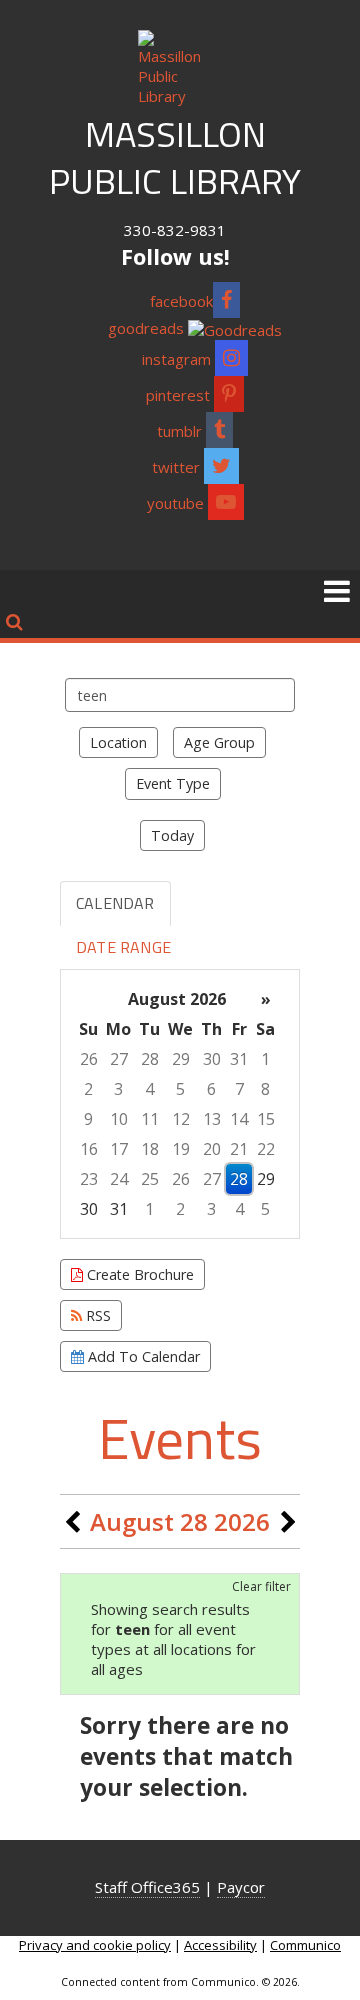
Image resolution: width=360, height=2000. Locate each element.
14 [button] (239, 1119)
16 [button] (89, 1149)
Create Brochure (138, 1274)
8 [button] (265, 1089)
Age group (219, 742)
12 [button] (181, 1119)
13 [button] (212, 1119)
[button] (337, 590)
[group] (180, 1104)
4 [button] (149, 1089)
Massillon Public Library (175, 157)
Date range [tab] (123, 947)
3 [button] (118, 1089)
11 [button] (150, 1119)
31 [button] (239, 1059)
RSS (96, 1315)
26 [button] (89, 1059)
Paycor (241, 1887)
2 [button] (88, 1089)
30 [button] (212, 1059)
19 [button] (181, 1149)
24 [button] (119, 1179)
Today (172, 835)
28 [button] (150, 1059)
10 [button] (119, 1119)
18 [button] (150, 1149)
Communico (305, 1945)
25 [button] (150, 1179)
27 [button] (119, 1059)
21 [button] (239, 1149)
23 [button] (89, 1179)
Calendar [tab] (115, 903)
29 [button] (181, 1059)
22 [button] (266, 1149)
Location (118, 742)
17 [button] (119, 1149)
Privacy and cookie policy (95, 1945)
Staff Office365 (147, 1887)
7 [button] (239, 1089)
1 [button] (265, 1059)
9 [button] (88, 1119)
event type (173, 783)
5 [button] (180, 1089)
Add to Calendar (142, 1356)
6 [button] (211, 1089)
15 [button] (266, 1119)
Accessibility (220, 1945)
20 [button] (212, 1149)
